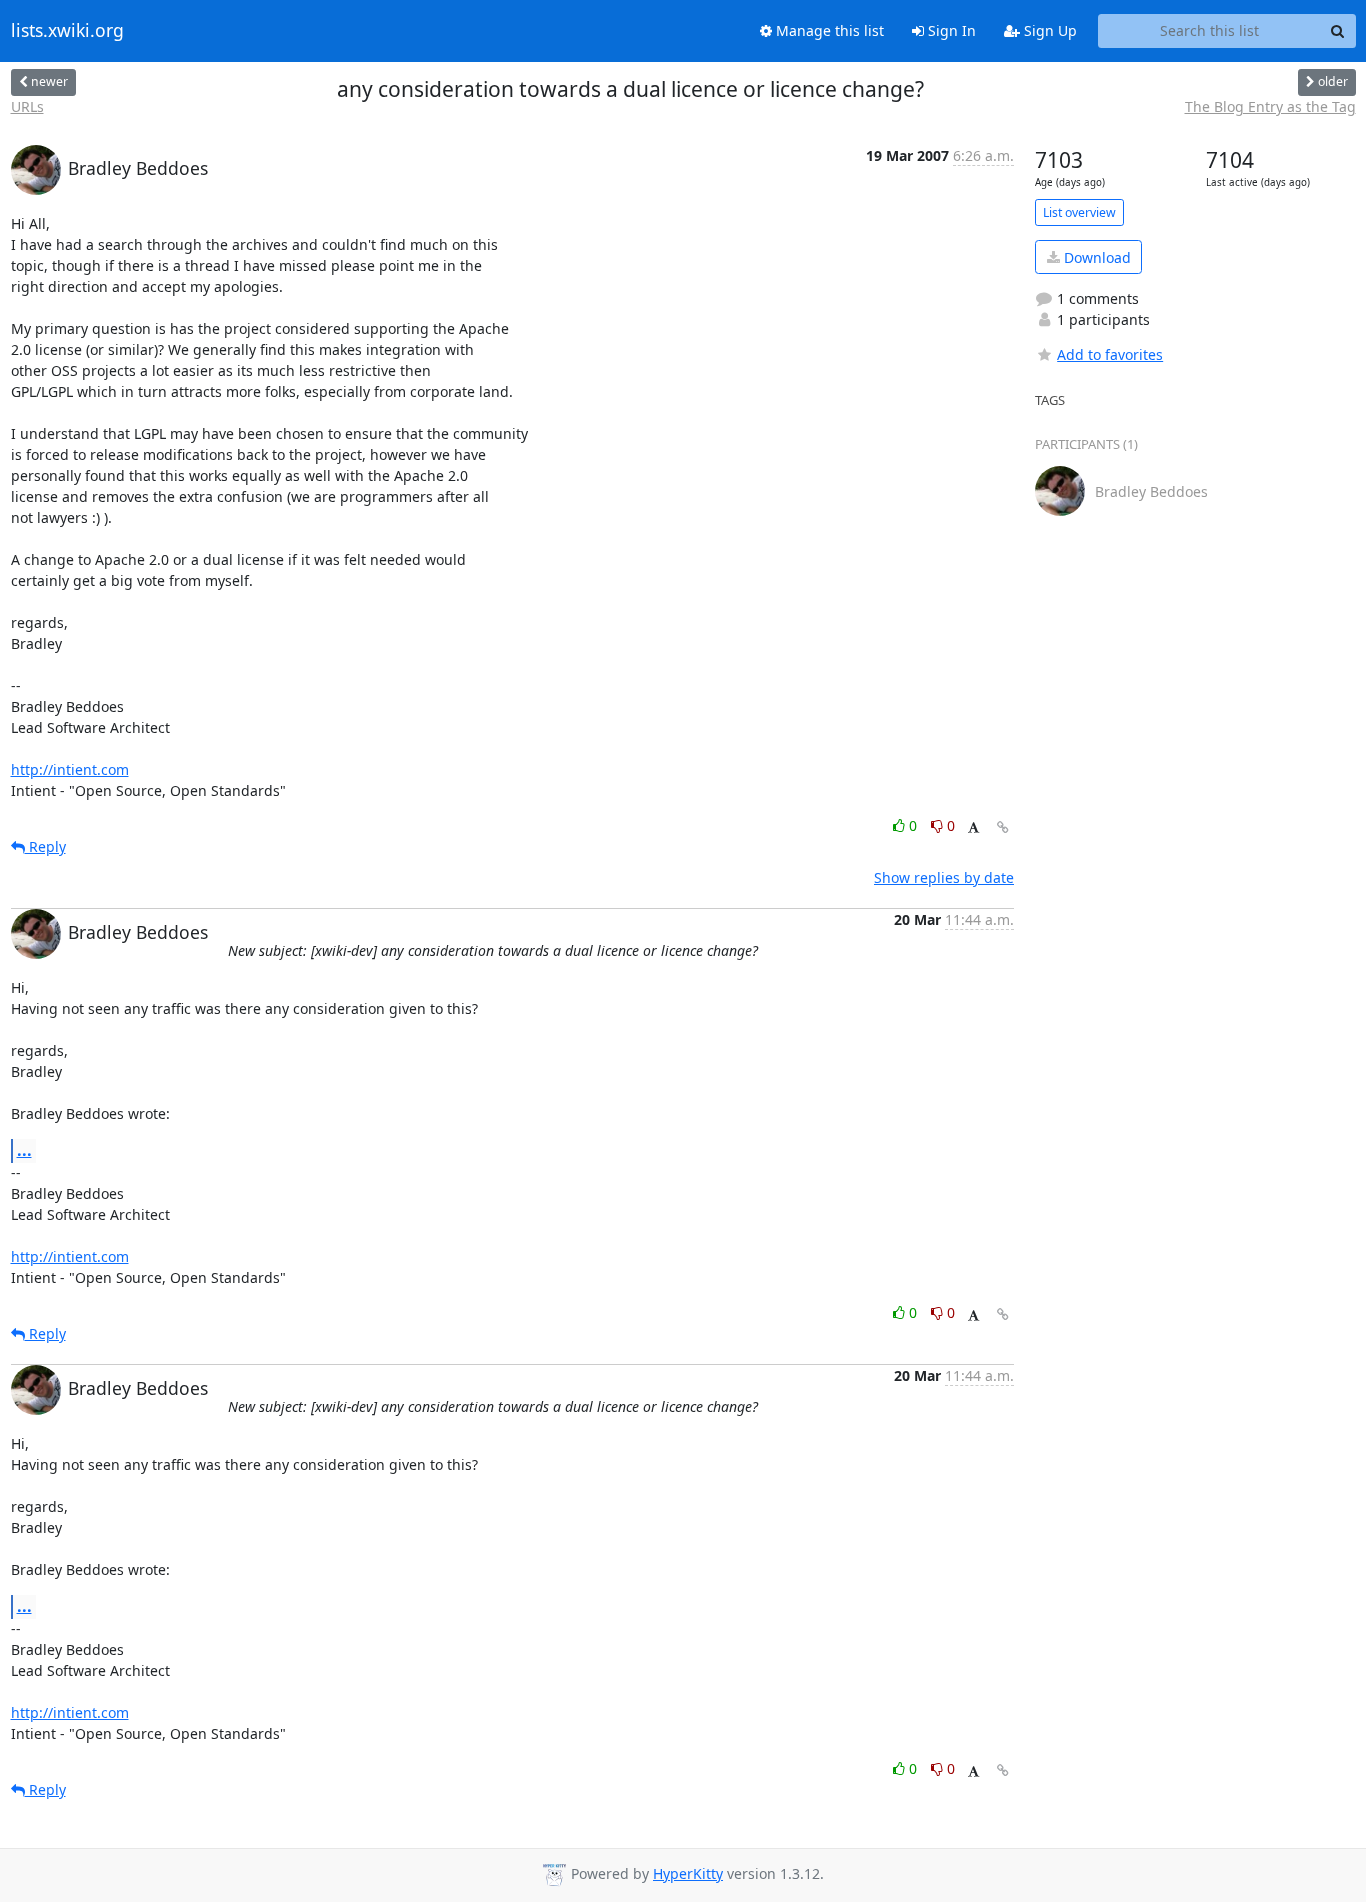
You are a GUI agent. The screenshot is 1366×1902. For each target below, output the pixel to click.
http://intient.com (70, 769)
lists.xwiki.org (67, 31)
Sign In (950, 30)
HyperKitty (688, 1873)
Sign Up (1048, 30)
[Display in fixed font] (973, 828)
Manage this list (828, 30)
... (24, 1150)
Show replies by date (944, 877)
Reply (45, 846)
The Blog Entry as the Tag (1270, 106)
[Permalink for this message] (1003, 827)
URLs (27, 106)
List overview (1079, 212)
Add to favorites (1110, 354)
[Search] (1338, 31)
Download (1095, 257)
